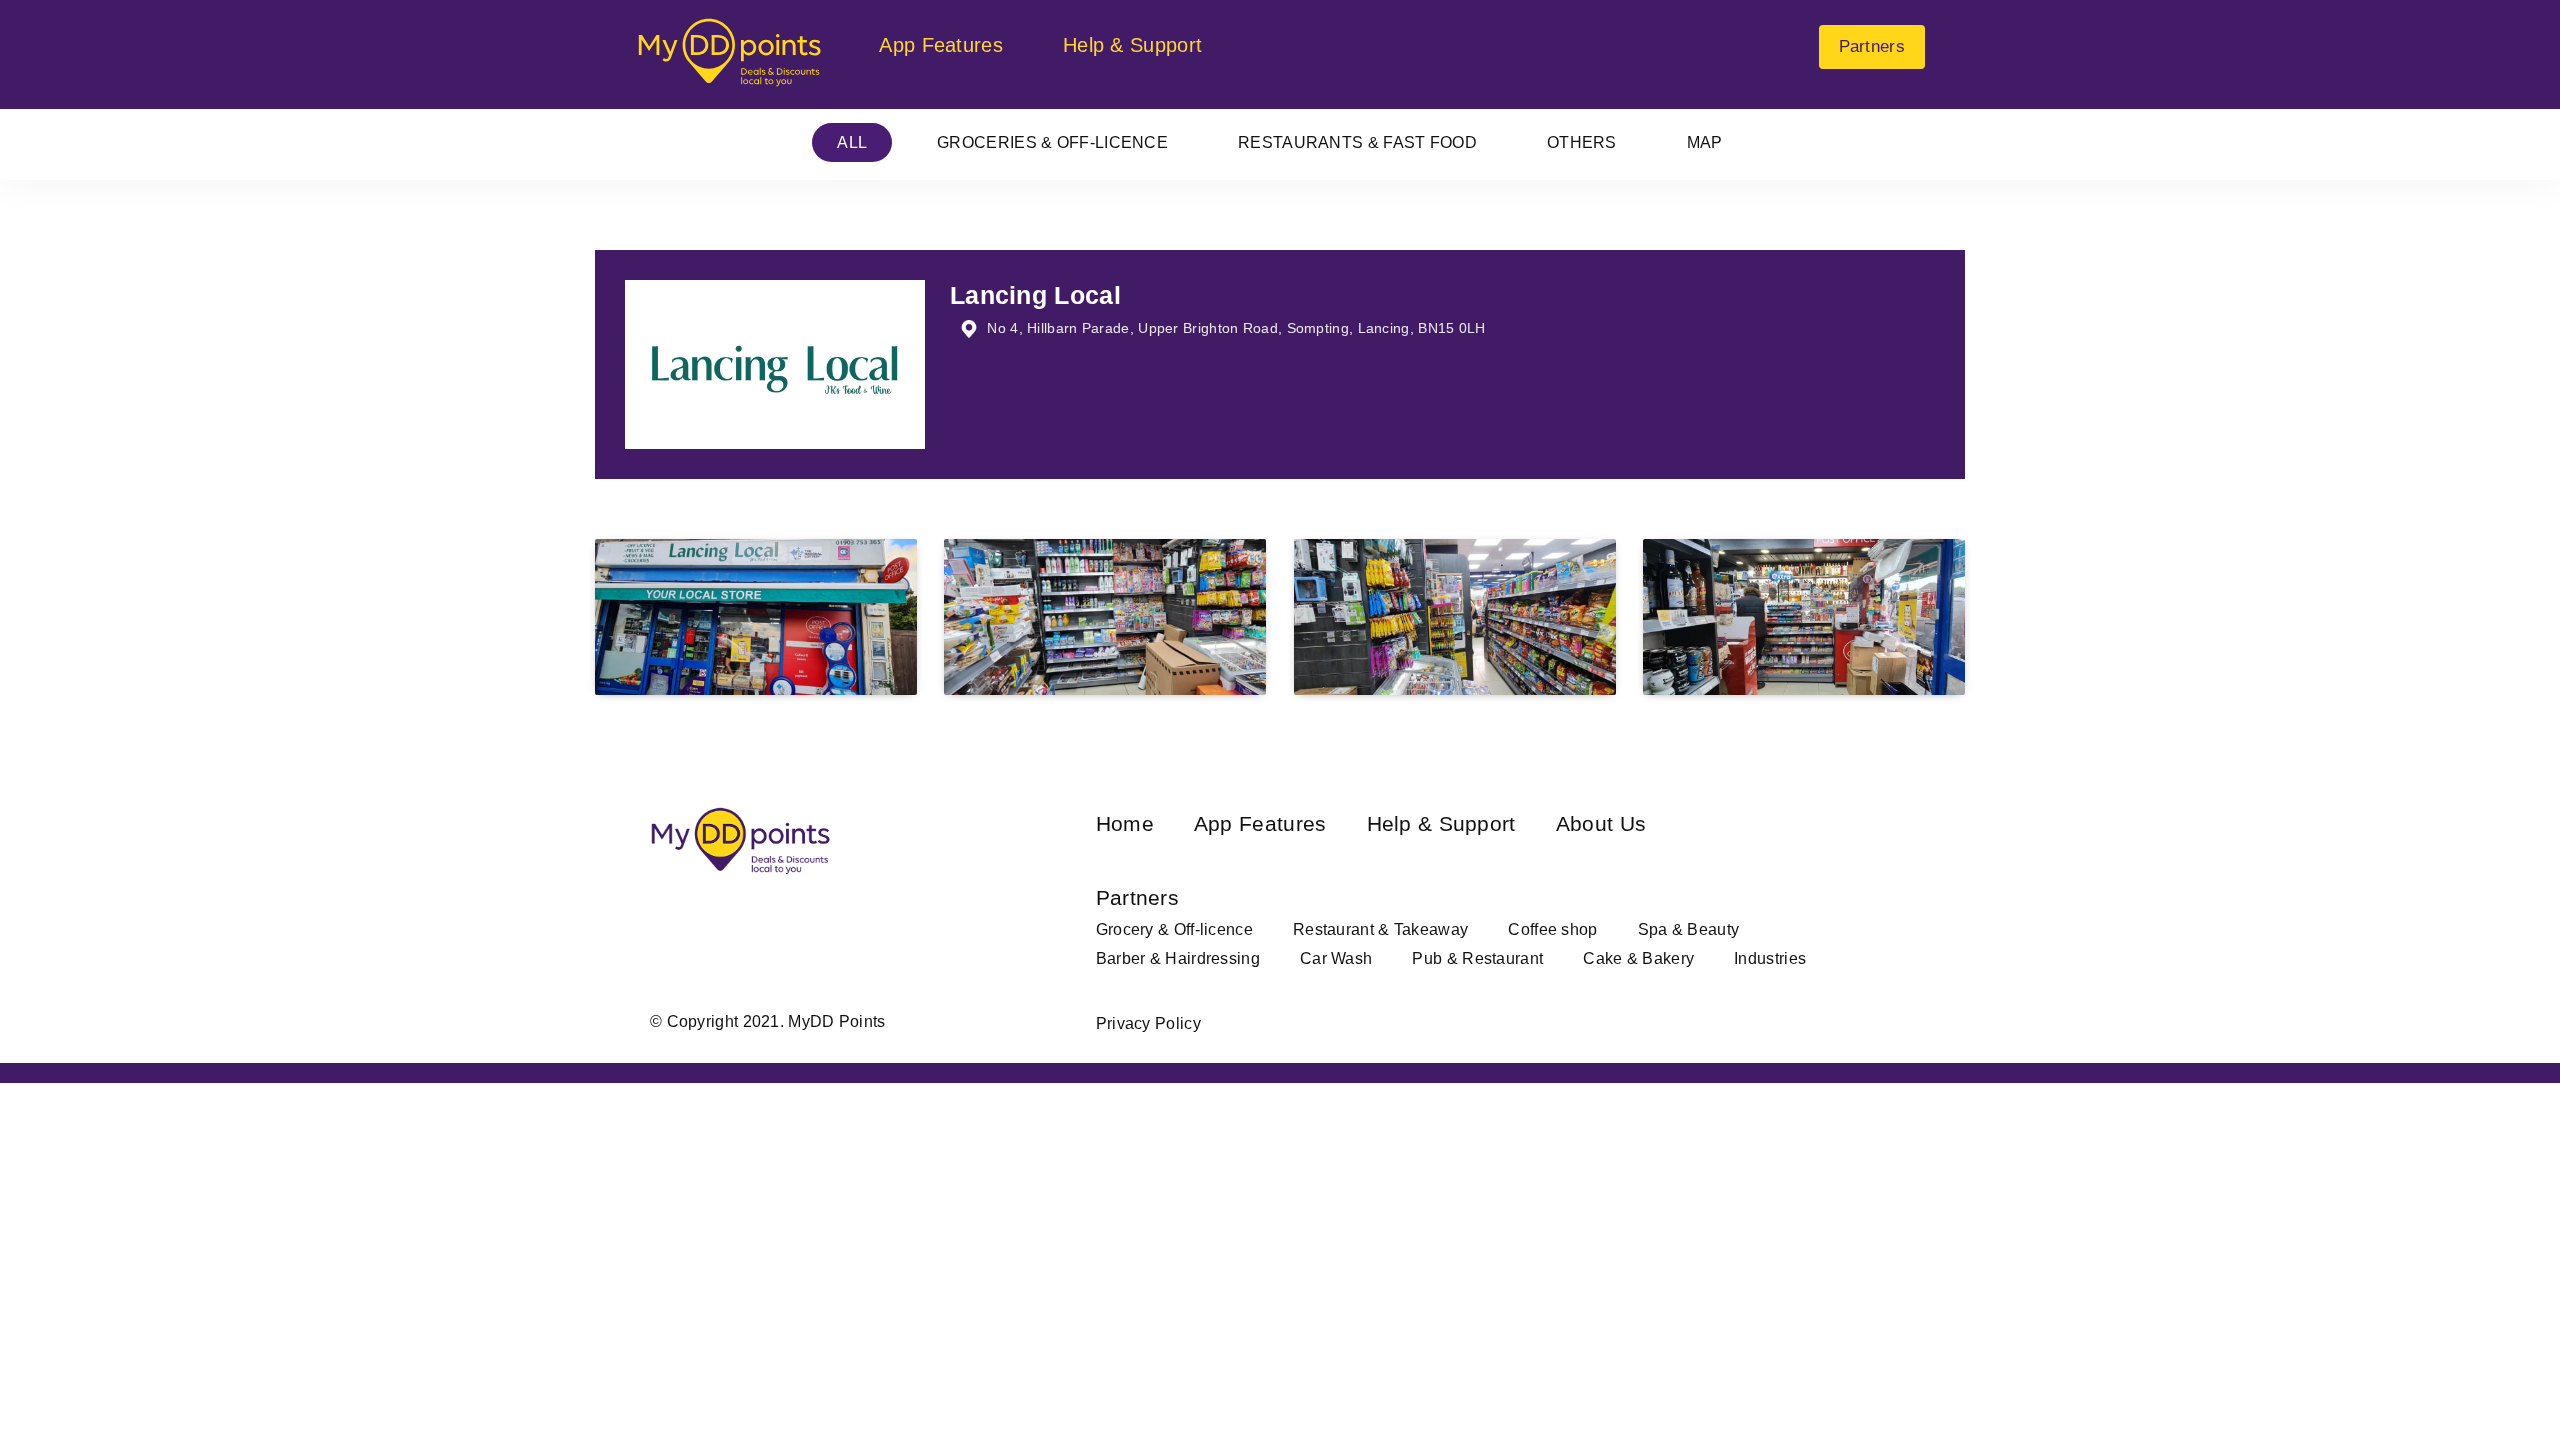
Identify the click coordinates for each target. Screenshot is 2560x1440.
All (852, 142)
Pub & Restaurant (1477, 958)
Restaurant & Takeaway (1380, 929)
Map (1705, 142)
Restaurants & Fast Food (1357, 142)
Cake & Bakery (1638, 958)
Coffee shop (1552, 929)
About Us (1601, 823)
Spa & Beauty (1689, 929)
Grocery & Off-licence (1174, 929)
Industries (1770, 958)
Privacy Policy (1148, 1023)
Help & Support (1132, 45)
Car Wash (1336, 958)
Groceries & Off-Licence (1052, 142)
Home (1125, 823)
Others (1582, 142)
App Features (941, 45)
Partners (1872, 46)
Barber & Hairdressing (1178, 958)
